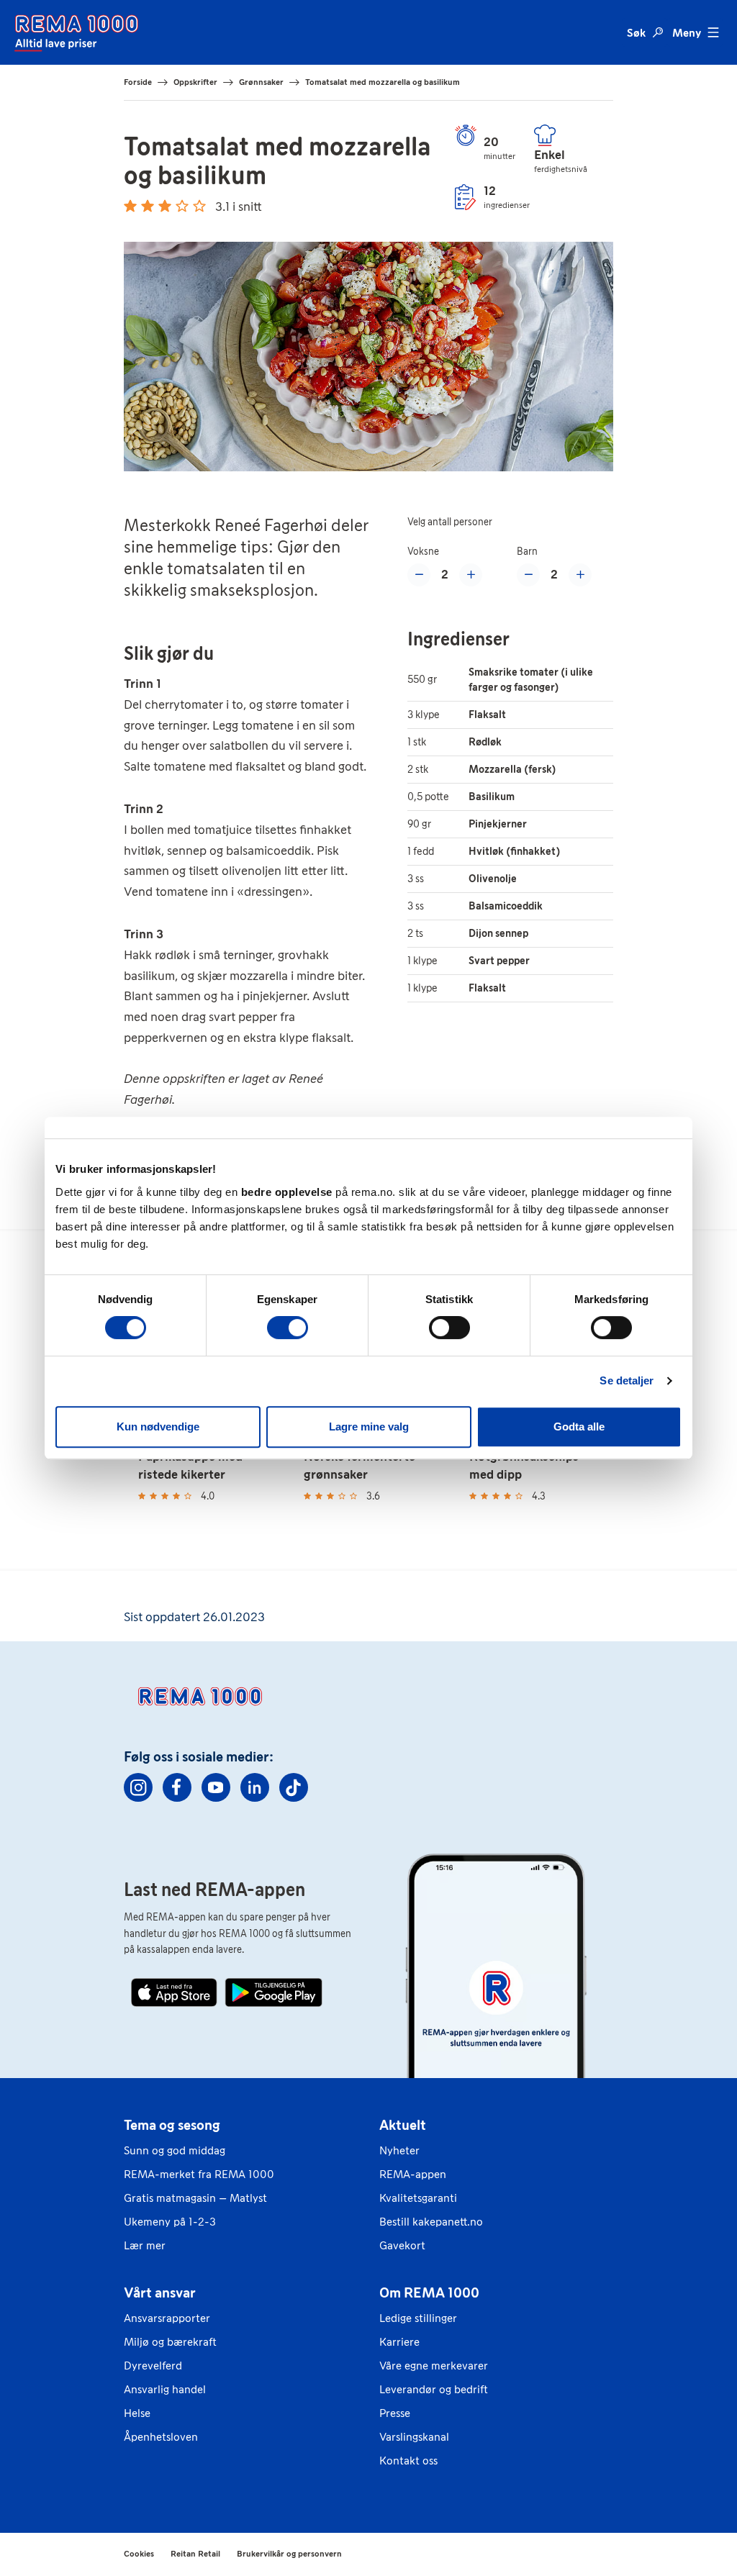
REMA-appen (413, 2174)
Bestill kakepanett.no (431, 2222)
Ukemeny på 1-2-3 (170, 2222)
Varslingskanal (414, 2437)
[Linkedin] (255, 1787)
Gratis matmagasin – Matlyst (195, 2198)
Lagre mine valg (369, 1427)
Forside (138, 82)
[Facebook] (177, 1787)
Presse (395, 2413)
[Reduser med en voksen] (419, 575)
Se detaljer (627, 1380)
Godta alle (579, 1427)
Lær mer (145, 2245)
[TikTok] (294, 1787)
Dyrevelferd (153, 2366)
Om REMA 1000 (429, 2292)
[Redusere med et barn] (528, 575)
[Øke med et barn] (580, 575)
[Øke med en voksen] (471, 575)
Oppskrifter (195, 82)
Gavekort (402, 2245)
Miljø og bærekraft (170, 2342)
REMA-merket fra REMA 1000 (199, 2174)
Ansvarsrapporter (167, 2318)
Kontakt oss (408, 2461)
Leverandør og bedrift (434, 2389)
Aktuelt (403, 2125)
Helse (137, 2413)
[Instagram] (138, 1787)
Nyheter (399, 2150)
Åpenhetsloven (161, 2437)
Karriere (399, 2342)
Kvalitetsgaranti (418, 2198)
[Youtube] (216, 1787)
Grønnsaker (261, 82)
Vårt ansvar (160, 2292)
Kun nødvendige (158, 1427)
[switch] (288, 1328)
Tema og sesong (172, 2125)
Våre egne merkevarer (434, 2366)
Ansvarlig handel (165, 2389)
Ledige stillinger (418, 2318)
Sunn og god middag (175, 2150)
